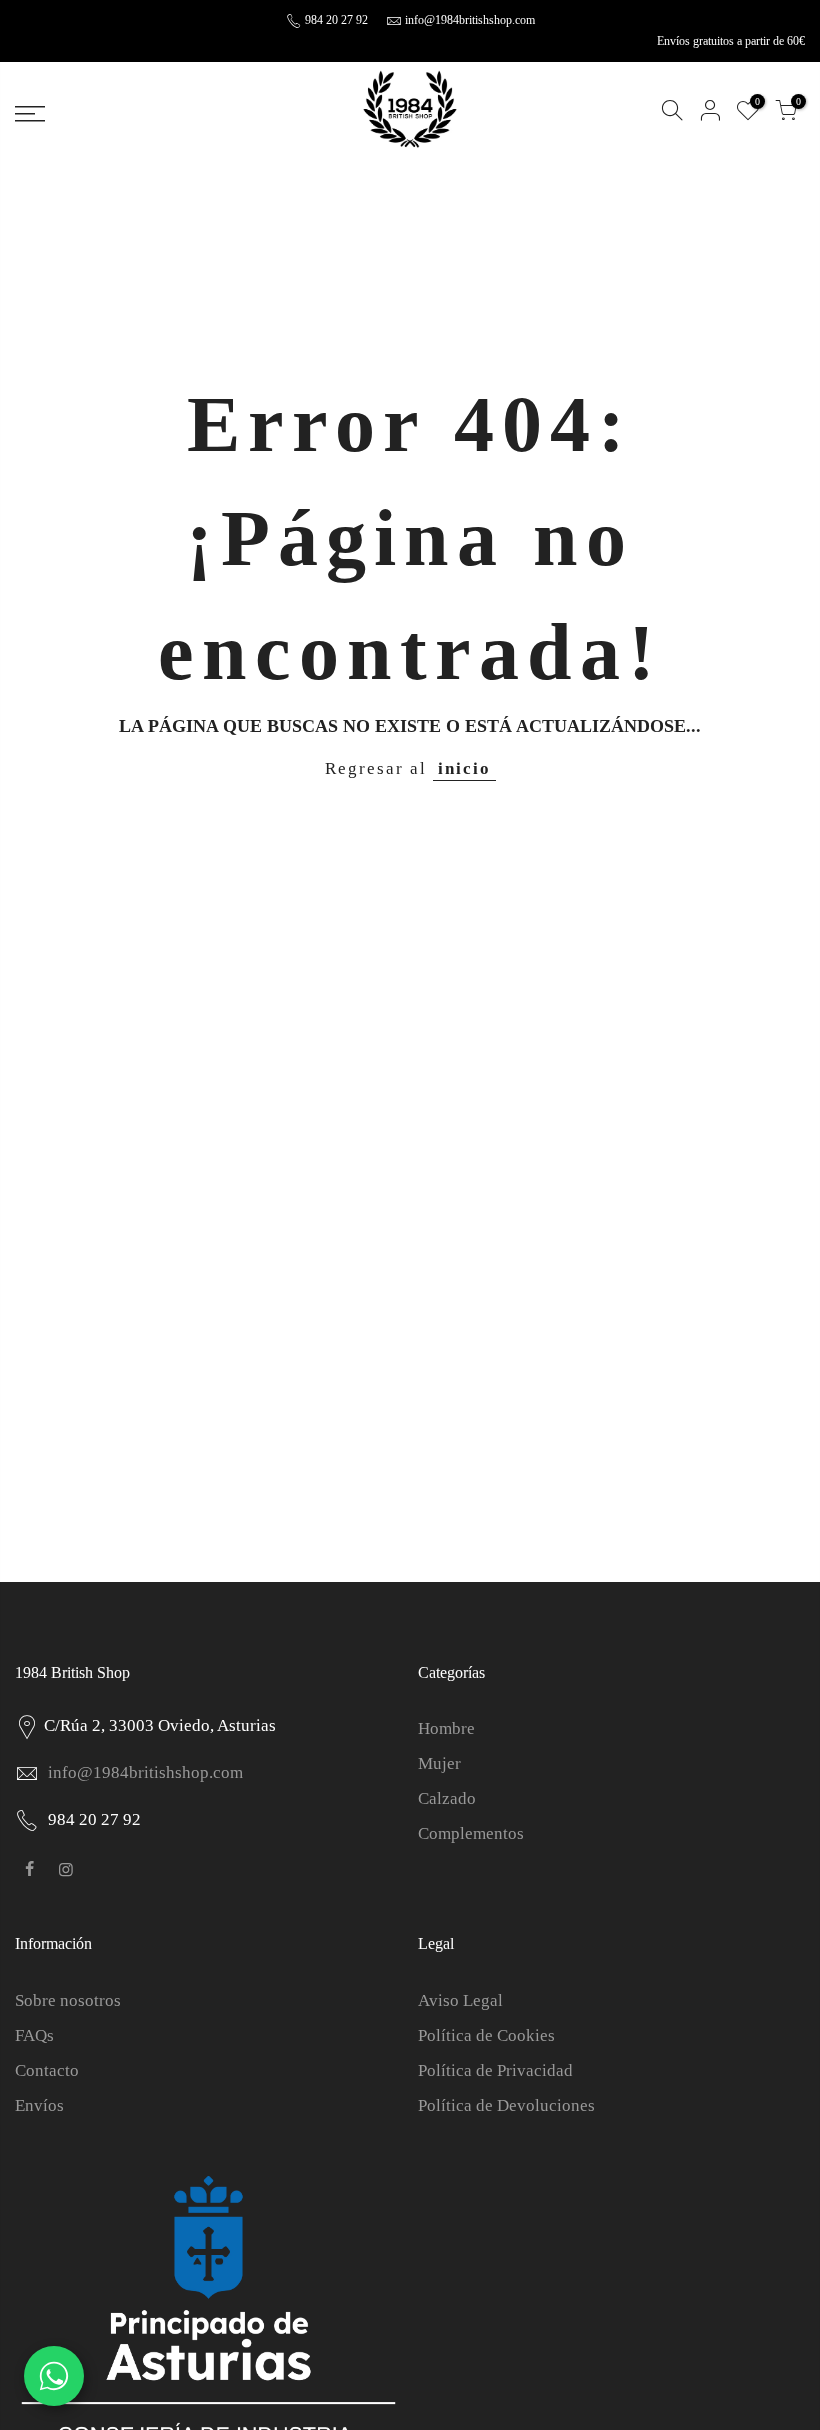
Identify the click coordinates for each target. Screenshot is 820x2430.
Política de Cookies (486, 2035)
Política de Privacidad (495, 2070)
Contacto (47, 2070)
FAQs (34, 2035)
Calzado (447, 1798)
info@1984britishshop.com (470, 20)
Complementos (471, 1833)
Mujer (439, 1763)
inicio (464, 768)
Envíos (39, 2105)
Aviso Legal (460, 2000)
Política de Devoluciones (506, 2105)
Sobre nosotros (68, 2000)
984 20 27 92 (335, 20)
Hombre (446, 1728)
